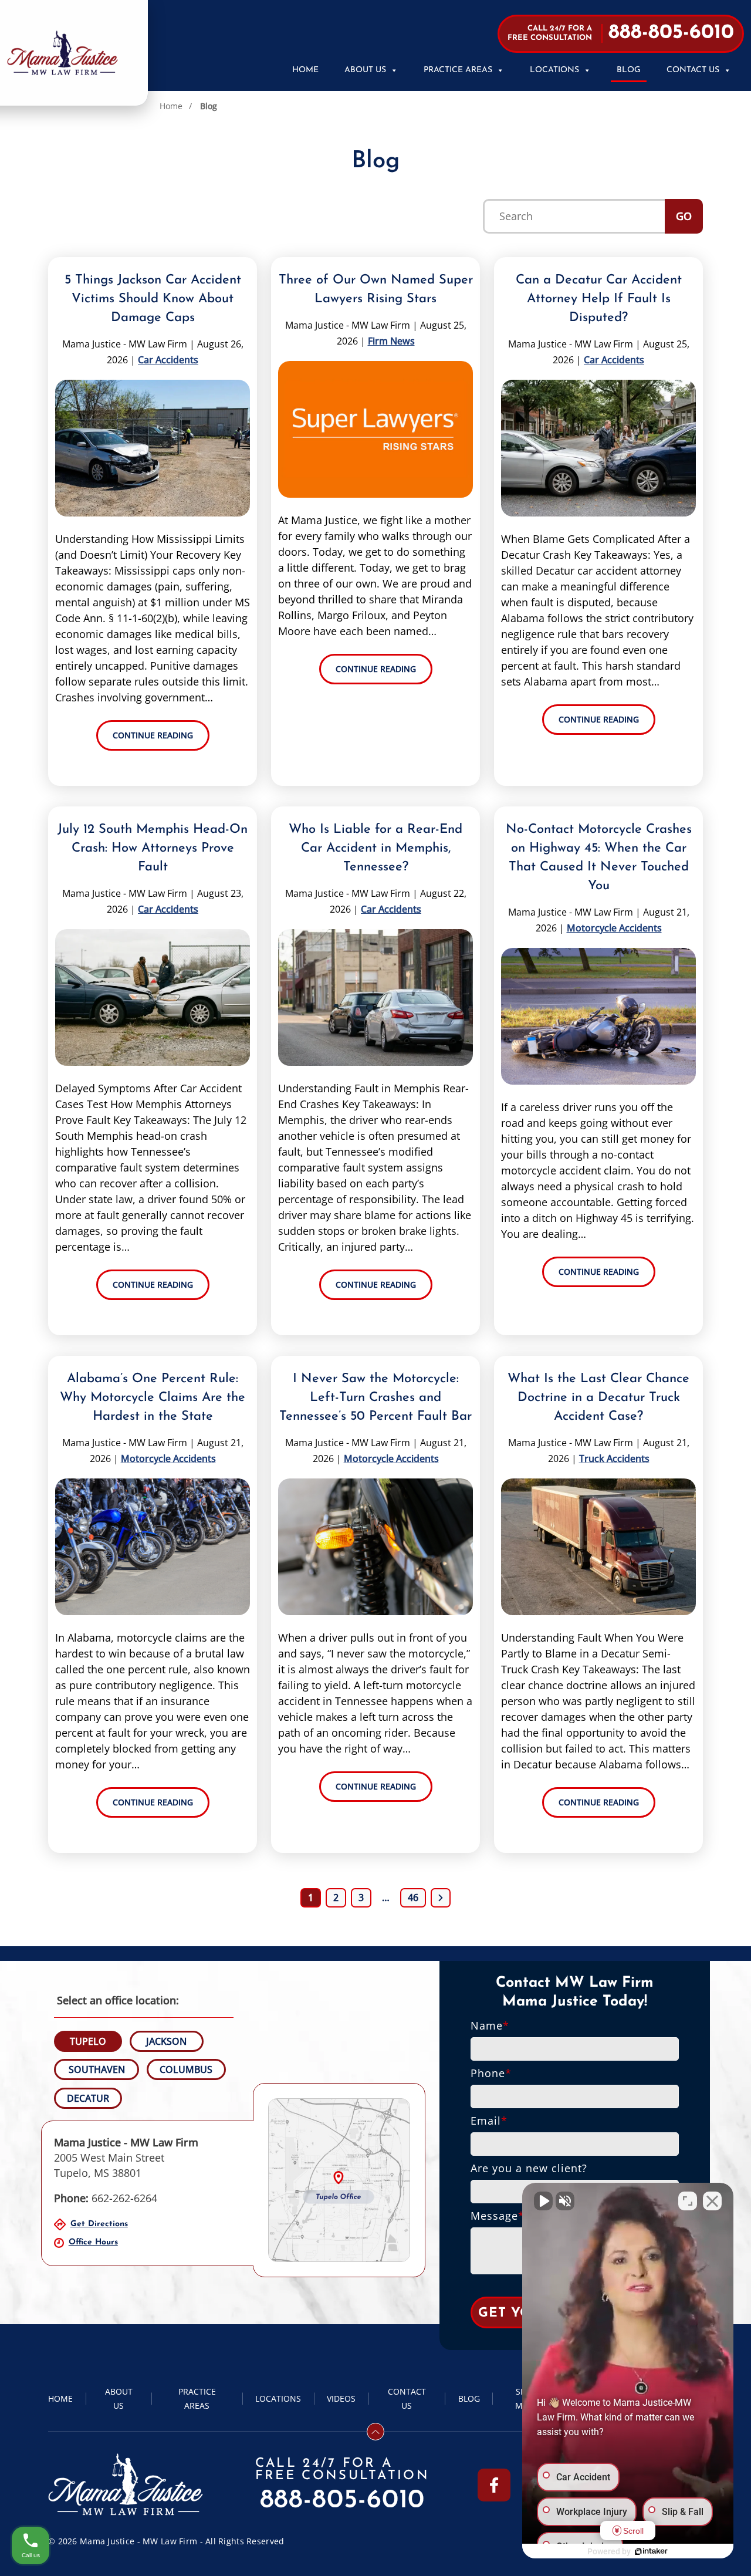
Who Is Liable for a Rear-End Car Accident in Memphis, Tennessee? (375, 848)
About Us (365, 70)
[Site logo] (62, 53)
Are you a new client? (529, 2168)
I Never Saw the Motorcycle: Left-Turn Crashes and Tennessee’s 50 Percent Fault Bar (375, 1398)
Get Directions (99, 2224)
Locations (554, 70)
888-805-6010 (343, 2501)
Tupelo (88, 2041)
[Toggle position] (688, 2201)
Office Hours (93, 2242)
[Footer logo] (126, 2485)
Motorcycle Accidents (614, 928)
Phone (491, 2073)
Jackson (166, 2041)
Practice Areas (458, 70)
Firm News (391, 341)
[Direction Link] (339, 2180)
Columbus (186, 2069)
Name (490, 2025)
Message (498, 2216)
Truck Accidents (614, 1459)
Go (684, 216)
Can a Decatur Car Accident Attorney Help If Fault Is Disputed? (599, 299)
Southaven (97, 2069)
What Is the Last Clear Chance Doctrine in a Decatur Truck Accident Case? (598, 1398)
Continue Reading (153, 735)
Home (305, 70)
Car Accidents (168, 360)
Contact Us (693, 70)
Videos (341, 2398)
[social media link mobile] (494, 2485)
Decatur (88, 2098)
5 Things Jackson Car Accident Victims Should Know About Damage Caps (153, 299)
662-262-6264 (106, 2198)
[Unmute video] (543, 2201)
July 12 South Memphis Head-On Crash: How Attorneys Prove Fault (153, 848)
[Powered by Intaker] (651, 2551)
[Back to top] (375, 2432)
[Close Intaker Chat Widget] (712, 2201)
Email (489, 2121)
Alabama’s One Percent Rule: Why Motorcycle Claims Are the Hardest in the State (153, 1398)
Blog (629, 70)
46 (413, 1898)
